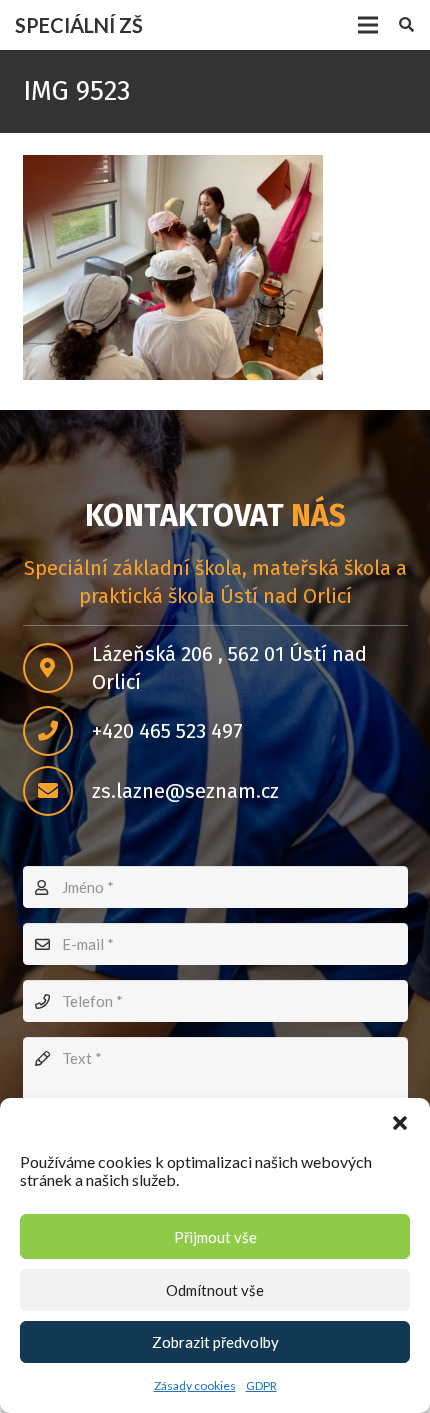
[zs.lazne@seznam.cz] (57, 791)
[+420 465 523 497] (57, 731)
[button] (400, 1123)
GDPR (261, 1385)
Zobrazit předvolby (215, 1342)
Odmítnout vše (215, 1290)
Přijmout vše (215, 1237)
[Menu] (368, 25)
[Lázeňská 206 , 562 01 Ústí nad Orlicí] (57, 668)
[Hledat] (406, 25)
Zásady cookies (195, 1385)
